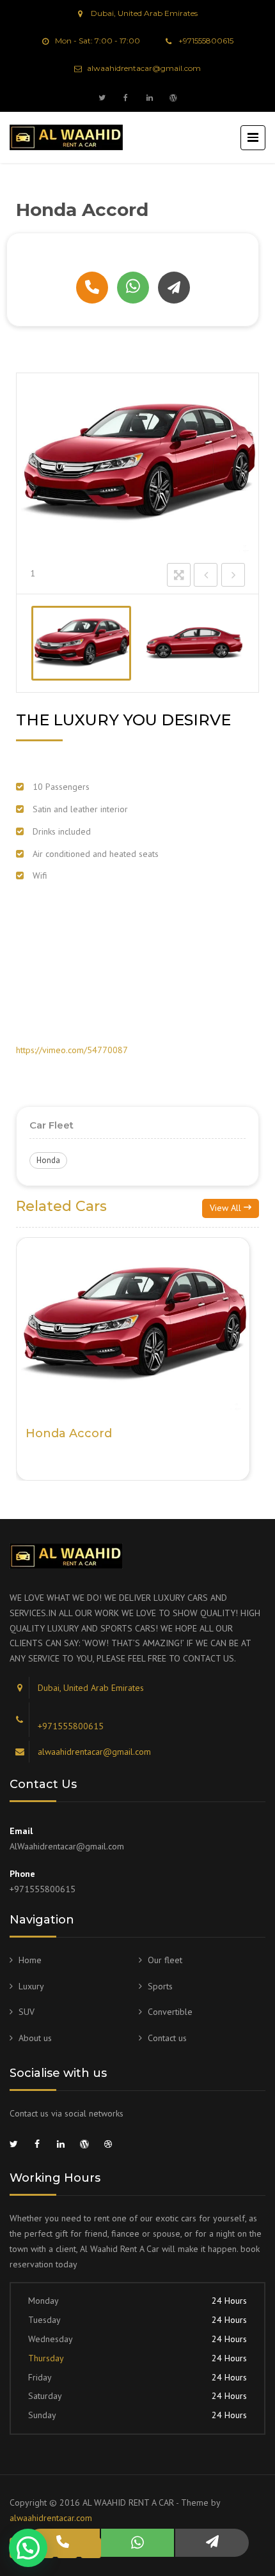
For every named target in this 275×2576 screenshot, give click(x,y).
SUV (27, 2012)
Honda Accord (69, 1433)
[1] (81, 643)
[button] (28, 2548)
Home (30, 1960)
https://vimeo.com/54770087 (72, 1050)
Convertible (170, 2012)
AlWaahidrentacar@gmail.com (67, 1846)
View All (227, 1208)
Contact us (167, 2038)
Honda (48, 1160)
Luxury (31, 1986)
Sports (160, 1986)
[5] (194, 643)
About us (35, 2038)
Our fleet (165, 1960)
